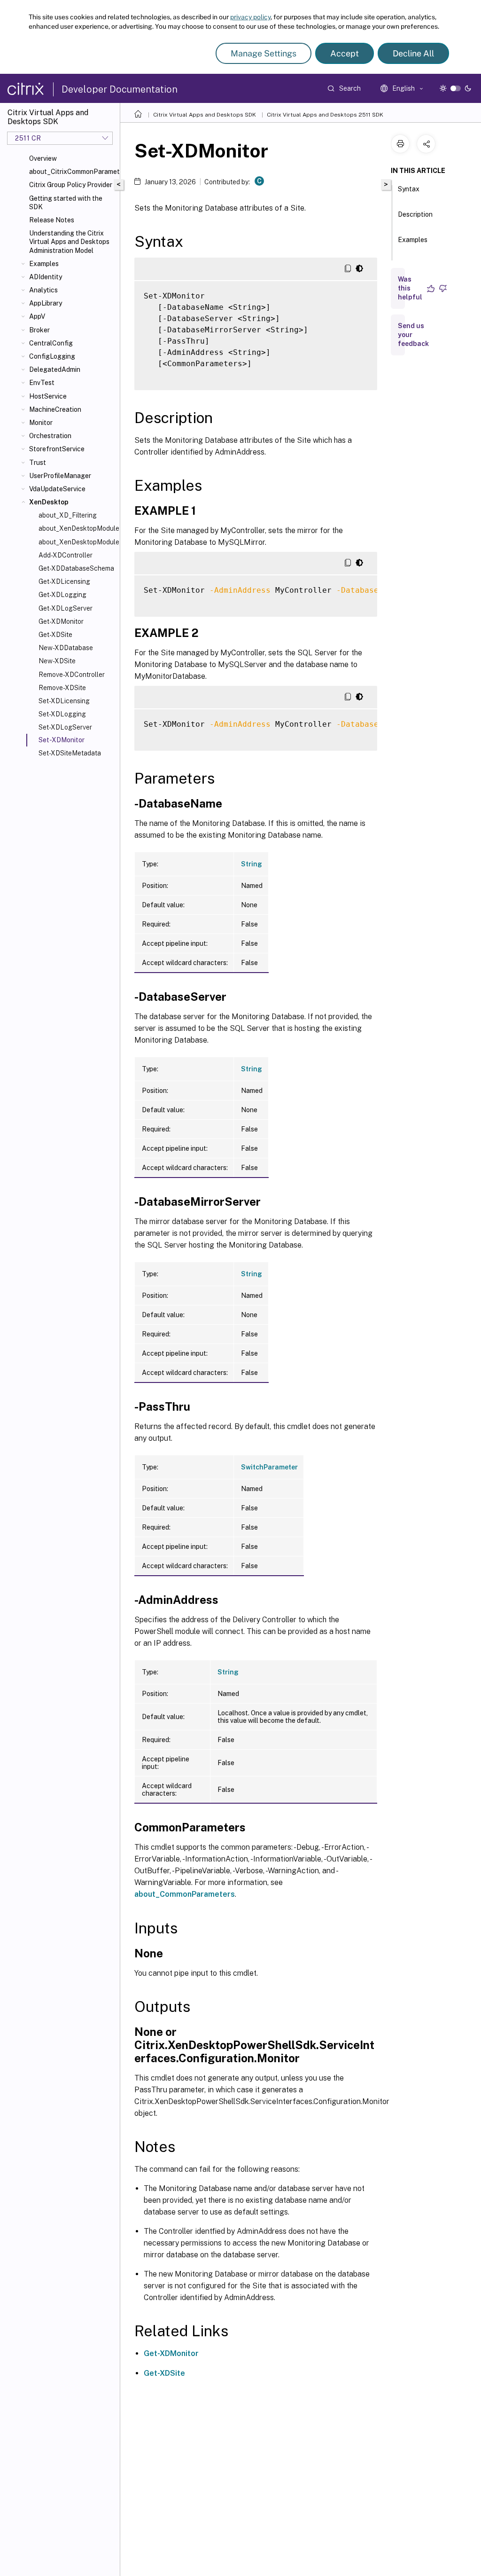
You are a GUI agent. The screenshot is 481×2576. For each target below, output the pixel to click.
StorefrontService (57, 449)
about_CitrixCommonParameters (73, 172)
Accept (345, 53)
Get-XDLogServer (66, 608)
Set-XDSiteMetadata (70, 753)
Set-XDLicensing (64, 701)
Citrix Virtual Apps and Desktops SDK (205, 115)
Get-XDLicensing (64, 581)
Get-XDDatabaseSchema (76, 568)
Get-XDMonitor (61, 621)
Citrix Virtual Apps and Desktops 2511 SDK (325, 115)
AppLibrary (46, 303)
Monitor (41, 423)
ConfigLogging (52, 356)
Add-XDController (66, 555)
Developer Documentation (120, 89)
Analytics (43, 290)
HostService (48, 396)
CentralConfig (51, 343)
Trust (38, 463)
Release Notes (52, 220)
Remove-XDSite (62, 688)
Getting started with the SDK (66, 203)
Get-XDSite (55, 635)
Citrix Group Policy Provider (71, 185)
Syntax (409, 189)
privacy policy (250, 17)
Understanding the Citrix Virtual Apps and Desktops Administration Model (69, 242)
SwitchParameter (269, 1467)
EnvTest (42, 383)
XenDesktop (49, 502)
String (252, 864)
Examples (44, 264)
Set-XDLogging (62, 714)
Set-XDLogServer (65, 727)
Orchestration (50, 436)
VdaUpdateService (57, 489)
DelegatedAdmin (55, 369)
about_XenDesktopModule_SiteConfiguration (77, 542)
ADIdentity (46, 277)
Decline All (413, 53)
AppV (37, 316)
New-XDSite (57, 661)
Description (415, 214)
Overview (43, 158)
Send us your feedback (413, 335)
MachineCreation (55, 409)
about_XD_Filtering (68, 515)
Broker (39, 330)
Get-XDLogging (62, 595)
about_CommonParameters (185, 1894)
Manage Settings (264, 53)
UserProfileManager (60, 476)
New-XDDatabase (66, 648)
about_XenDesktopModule (77, 528)
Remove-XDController (72, 675)
